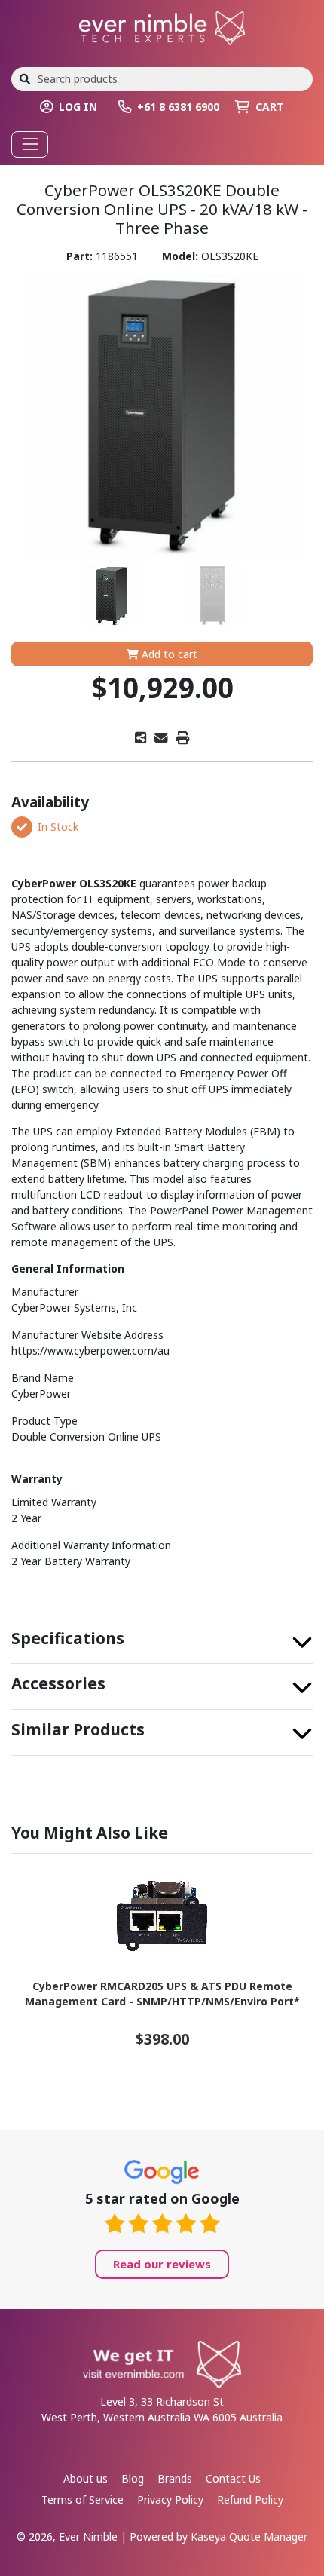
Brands (175, 2478)
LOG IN (78, 107)
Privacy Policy (170, 2499)
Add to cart (168, 654)
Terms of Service (83, 2499)
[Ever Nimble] (162, 27)
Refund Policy (250, 2499)
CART (270, 107)
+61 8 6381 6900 (178, 107)
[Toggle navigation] (30, 144)
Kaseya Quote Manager (249, 2536)
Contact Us (233, 2478)
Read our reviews (162, 2264)
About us (86, 2478)
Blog (133, 2478)
